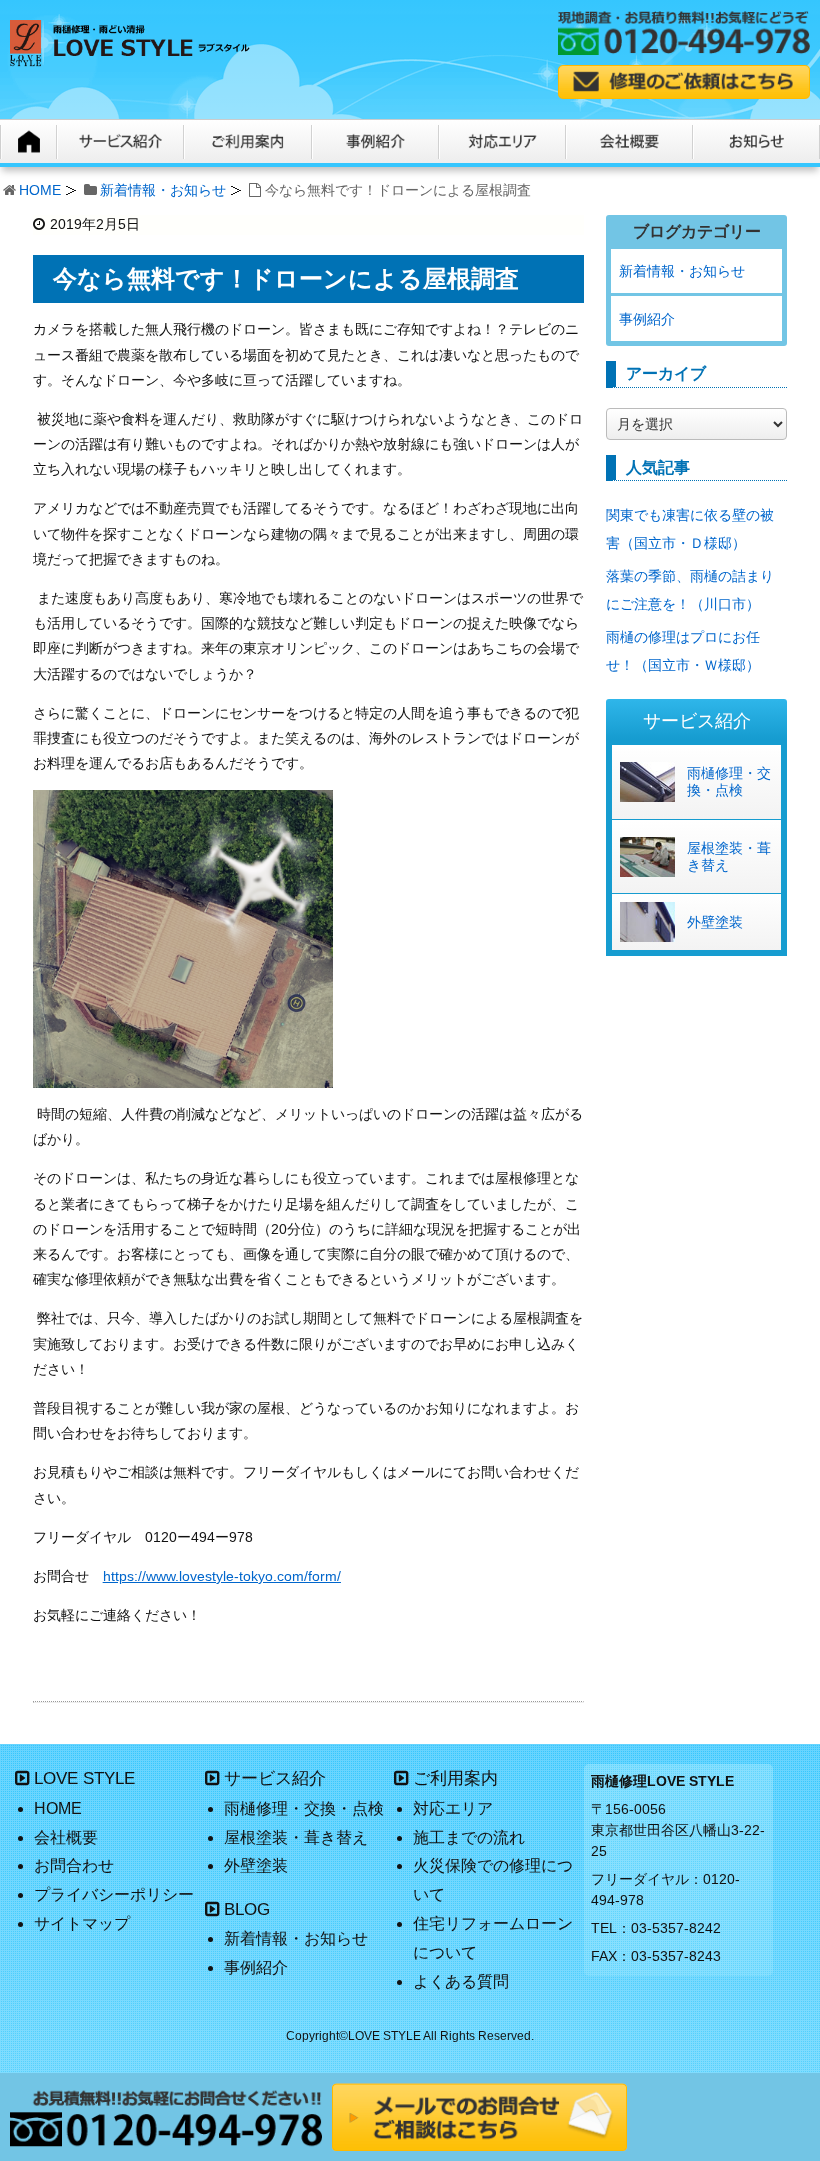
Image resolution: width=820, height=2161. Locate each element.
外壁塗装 (715, 922)
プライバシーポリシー (114, 1894)
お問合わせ (74, 1865)
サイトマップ (82, 1923)
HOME (40, 190)
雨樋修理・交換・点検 (729, 781)
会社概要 (66, 1837)
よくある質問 (461, 1981)
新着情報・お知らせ (163, 190)
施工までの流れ (469, 1837)
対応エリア (453, 1808)
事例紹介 (647, 319)
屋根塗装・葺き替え (729, 856)
